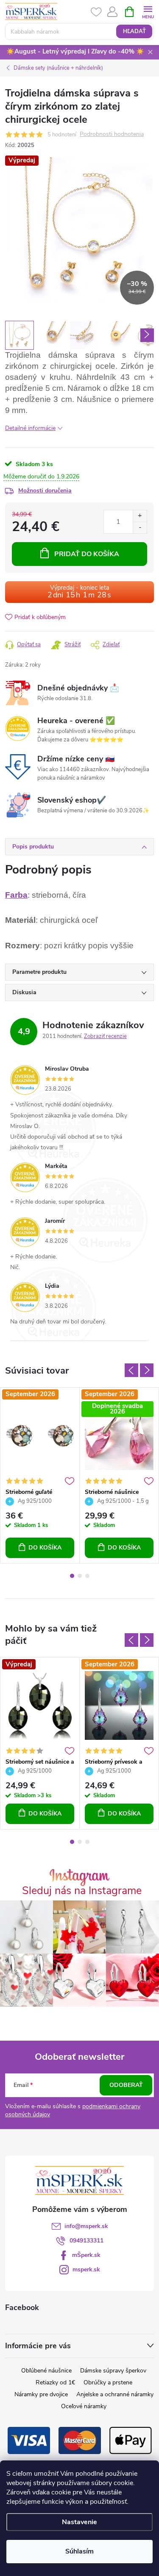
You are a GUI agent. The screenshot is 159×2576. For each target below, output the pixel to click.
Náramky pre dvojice (41, 2394)
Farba (16, 895)
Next (147, 1370)
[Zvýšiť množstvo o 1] (140, 516)
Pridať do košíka (87, 554)
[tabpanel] (40, 1476)
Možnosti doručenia (45, 491)
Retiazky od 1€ (55, 2382)
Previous (131, 1370)
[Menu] (148, 11)
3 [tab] (87, 1576)
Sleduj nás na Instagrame (82, 1891)
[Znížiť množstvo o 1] (140, 527)
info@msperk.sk (86, 2226)
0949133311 (86, 2241)
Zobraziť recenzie (105, 1036)
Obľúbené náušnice (46, 2371)
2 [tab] (80, 1576)
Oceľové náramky (84, 2406)
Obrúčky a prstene (108, 2382)
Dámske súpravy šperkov (113, 2371)
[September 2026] (40, 1436)
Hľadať (134, 31)
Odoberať (126, 2085)
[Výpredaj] (40, 1705)
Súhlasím (79, 2551)
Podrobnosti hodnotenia (112, 134)
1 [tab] (72, 1576)
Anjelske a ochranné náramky (115, 2394)
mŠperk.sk (86, 2255)
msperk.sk (86, 2269)
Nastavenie (79, 2522)
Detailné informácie (30, 428)
